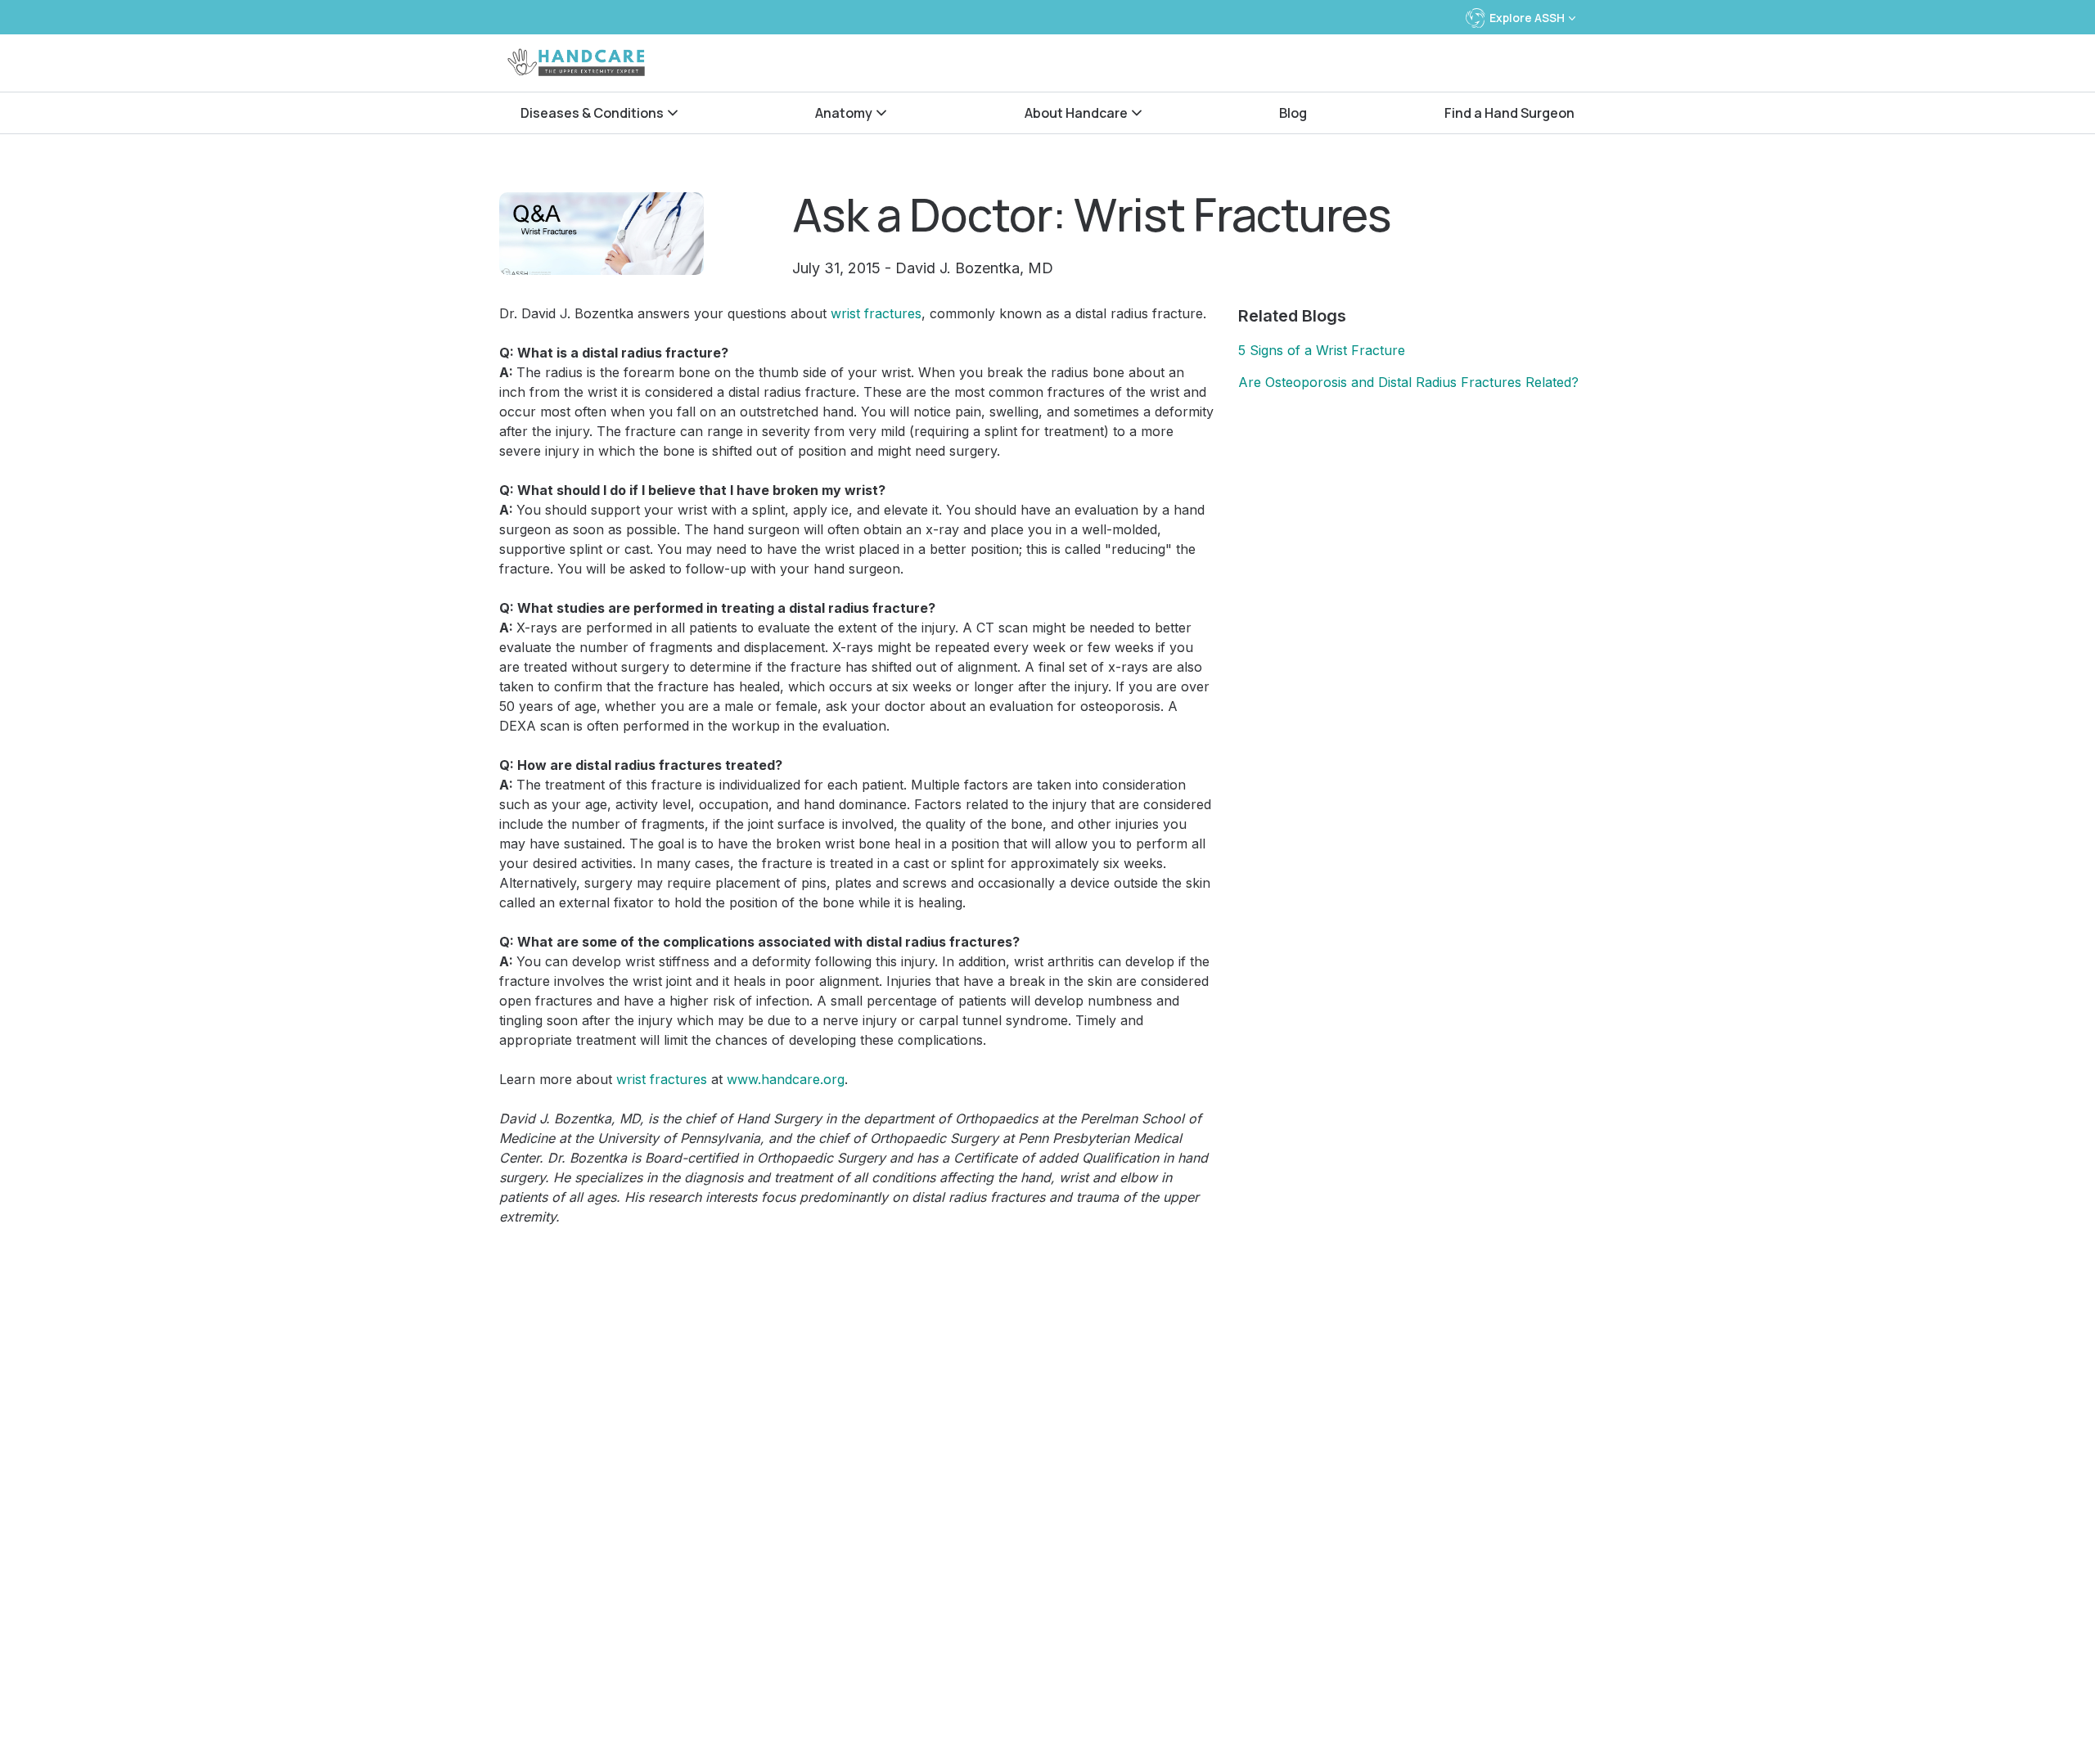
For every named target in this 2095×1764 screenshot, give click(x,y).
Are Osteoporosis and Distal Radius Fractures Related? (1408, 382)
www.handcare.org (786, 1079)
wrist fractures (876, 313)
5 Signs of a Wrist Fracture (1322, 350)
